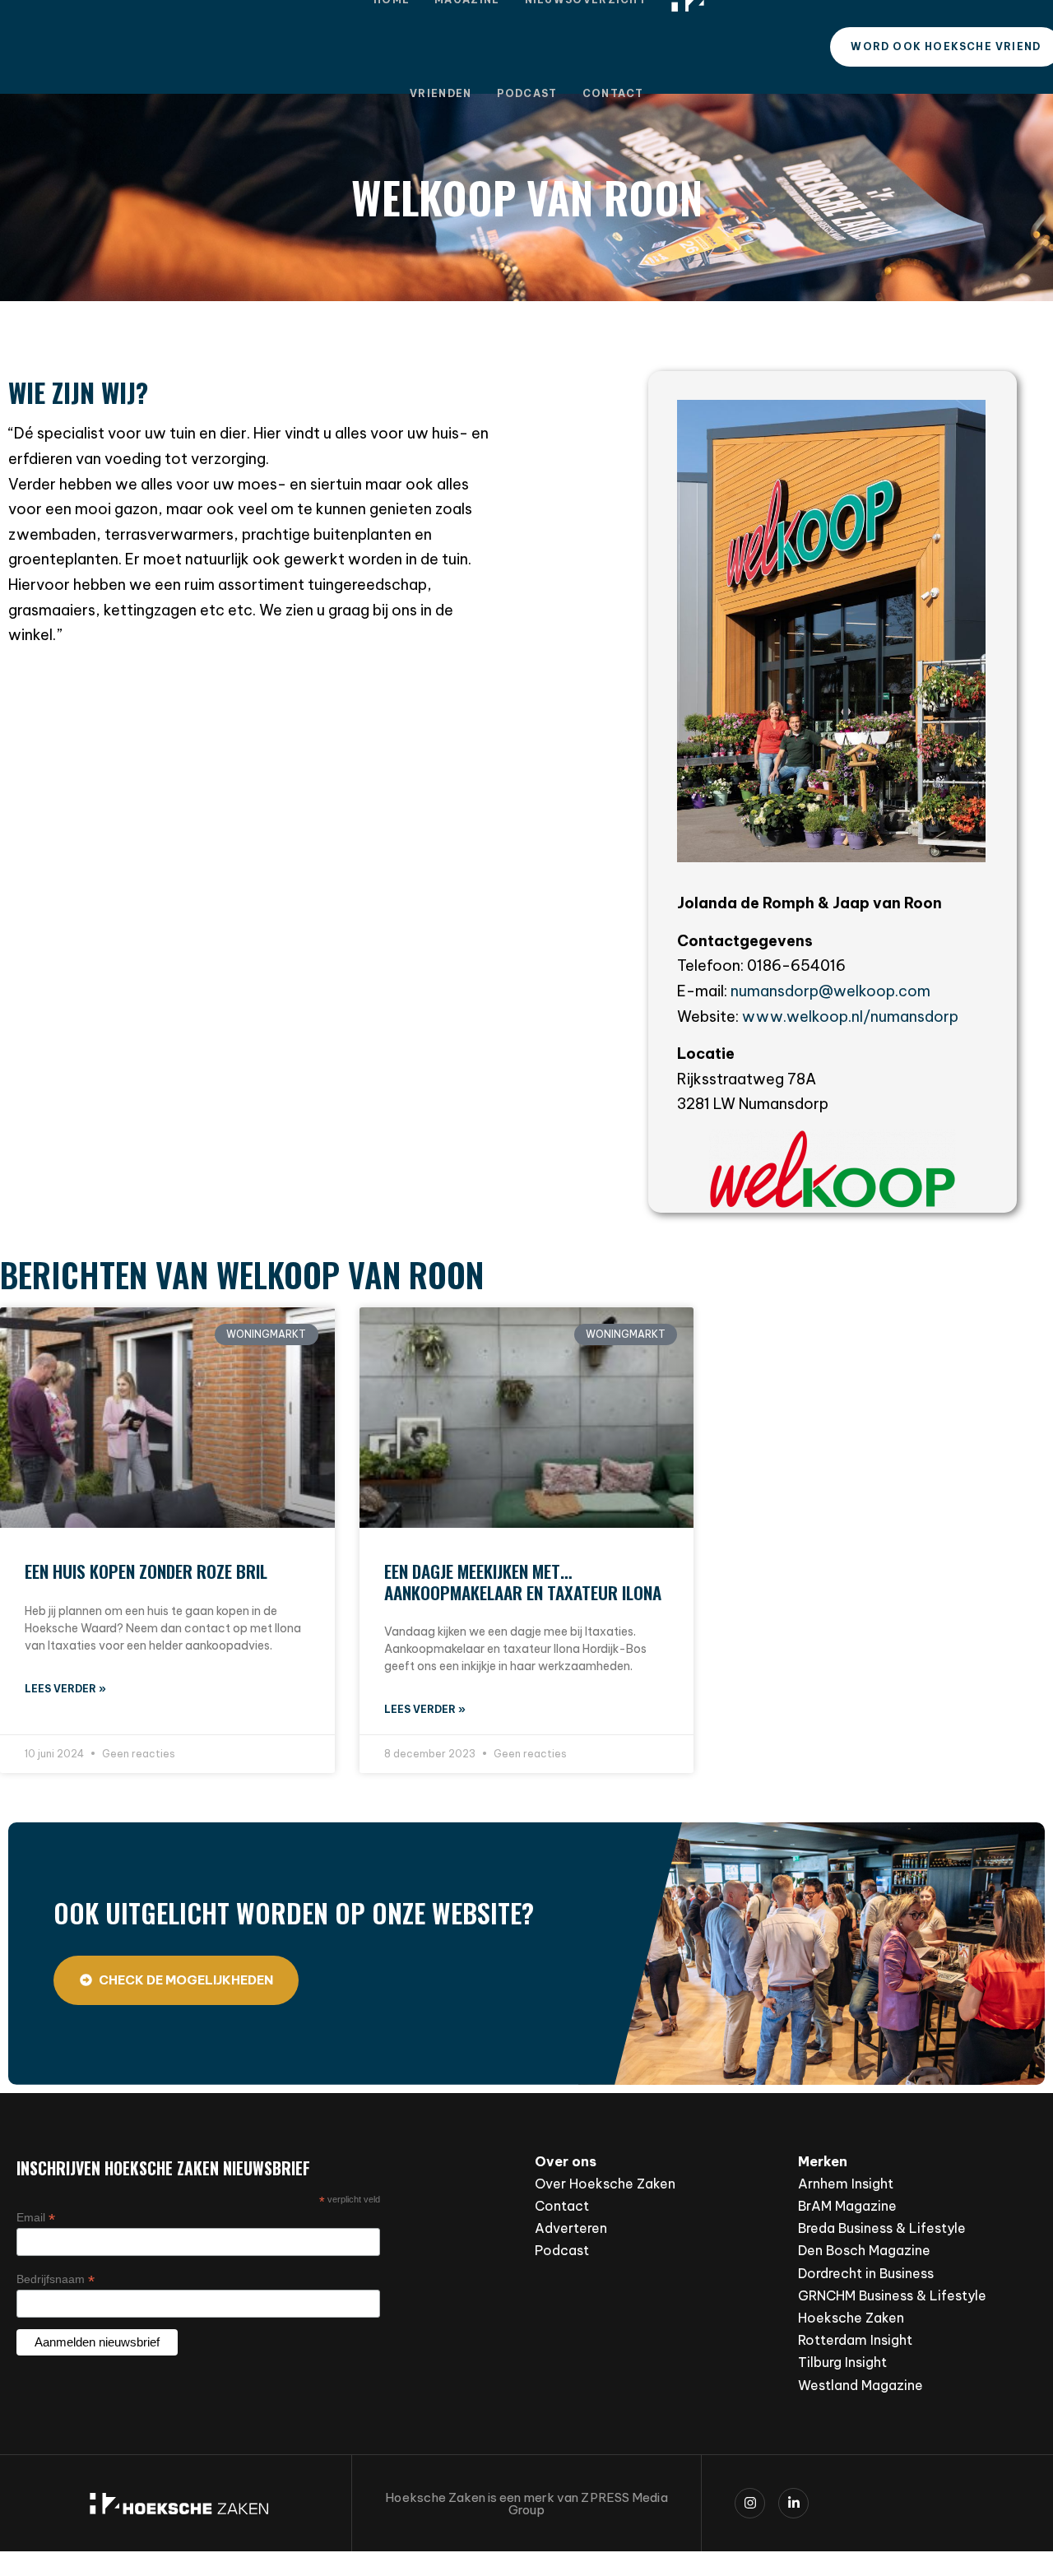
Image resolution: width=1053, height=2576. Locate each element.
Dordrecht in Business (866, 2273)
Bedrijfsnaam (56, 2279)
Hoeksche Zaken (851, 2318)
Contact (613, 93)
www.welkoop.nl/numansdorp (850, 1016)
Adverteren (571, 2228)
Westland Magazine (860, 2385)
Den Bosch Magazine (864, 2250)
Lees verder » (65, 1689)
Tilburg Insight (842, 2362)
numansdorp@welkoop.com (830, 991)
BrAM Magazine (847, 2206)
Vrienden (441, 93)
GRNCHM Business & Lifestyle (892, 2295)
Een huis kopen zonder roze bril (146, 1571)
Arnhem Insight (846, 2184)
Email (36, 2218)
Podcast (527, 93)
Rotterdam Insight (855, 2340)
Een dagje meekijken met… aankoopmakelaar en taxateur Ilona (523, 1581)
